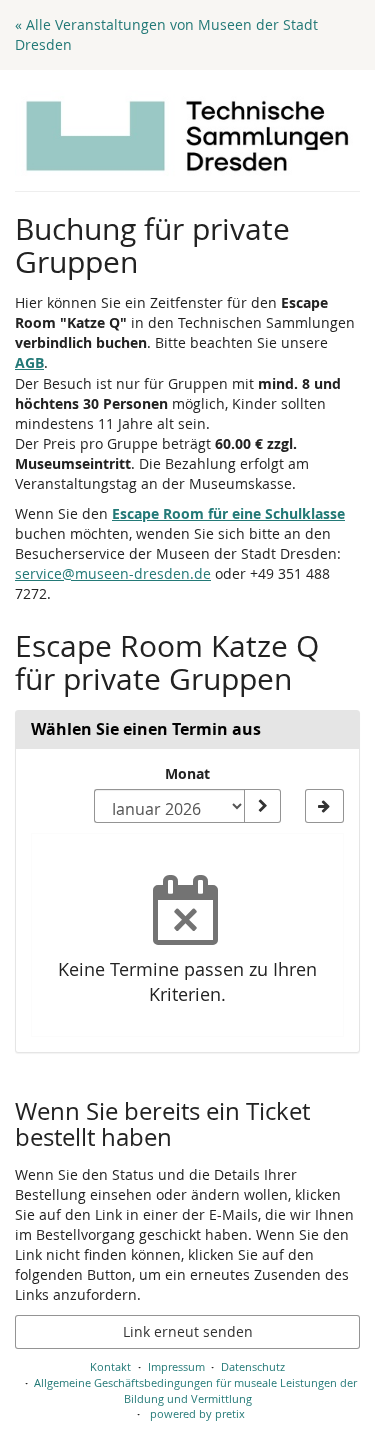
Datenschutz (253, 1366)
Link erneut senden (188, 1331)
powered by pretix (197, 1413)
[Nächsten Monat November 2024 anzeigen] (324, 806)
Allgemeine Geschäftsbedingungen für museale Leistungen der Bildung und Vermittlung (195, 1390)
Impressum (176, 1366)
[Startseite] (187, 136)
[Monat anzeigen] (262, 806)
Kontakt (110, 1366)
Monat (187, 773)
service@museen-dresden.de (113, 573)
